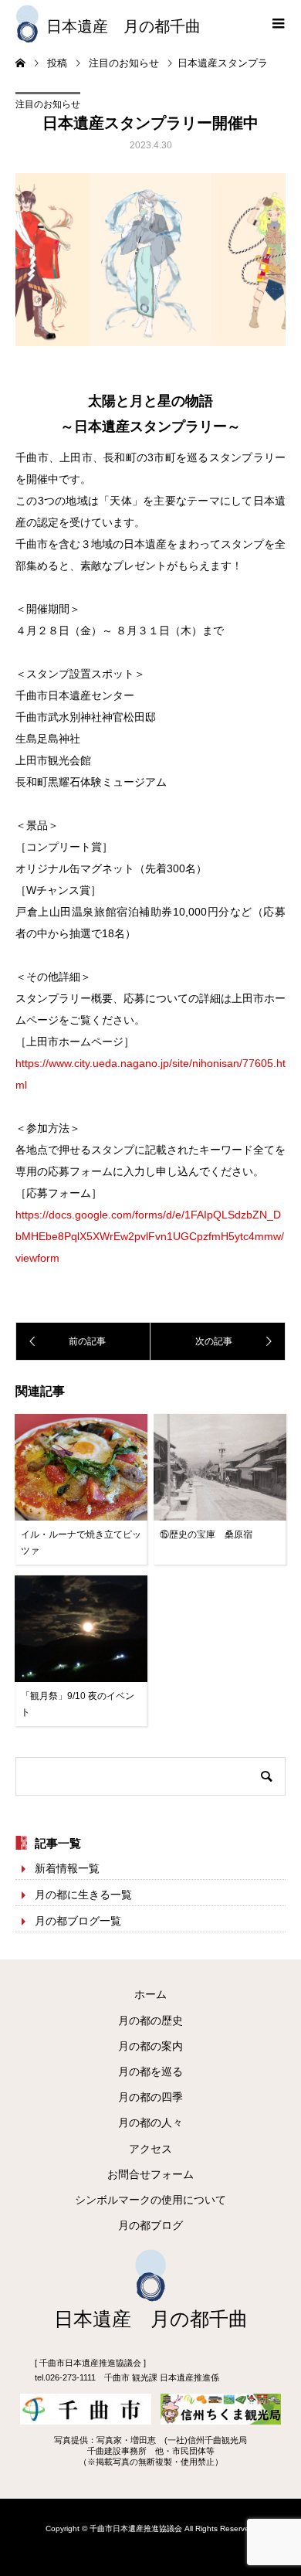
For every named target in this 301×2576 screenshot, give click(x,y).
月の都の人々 (150, 2122)
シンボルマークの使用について (150, 2200)
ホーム (150, 1994)
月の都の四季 (150, 2097)
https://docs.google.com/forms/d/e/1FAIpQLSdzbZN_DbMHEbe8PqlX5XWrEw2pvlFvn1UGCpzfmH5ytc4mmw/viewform (150, 1236)
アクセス (150, 2149)
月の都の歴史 (150, 2020)
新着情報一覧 (67, 1868)
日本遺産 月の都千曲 (123, 26)
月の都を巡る (150, 2071)
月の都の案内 (150, 2046)
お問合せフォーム (150, 2174)
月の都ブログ (150, 2225)
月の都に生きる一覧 (83, 1895)
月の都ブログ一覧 (78, 1921)
